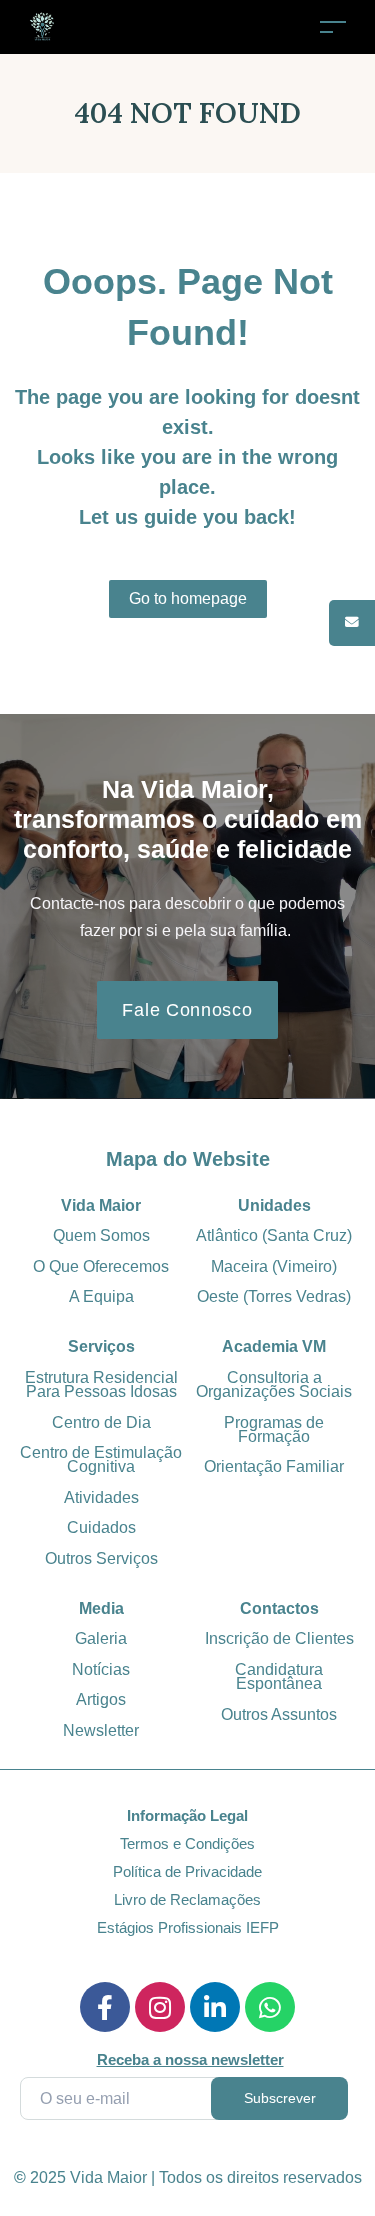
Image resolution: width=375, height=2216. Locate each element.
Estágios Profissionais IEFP (188, 1927)
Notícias (101, 1669)
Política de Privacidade (187, 1871)
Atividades (101, 1497)
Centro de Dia (101, 1422)
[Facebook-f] (105, 2007)
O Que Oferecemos (101, 1266)
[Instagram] (160, 2007)
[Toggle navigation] (333, 26)
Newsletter (101, 1730)
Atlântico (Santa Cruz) (274, 1235)
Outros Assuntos (279, 1714)
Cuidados (101, 1527)
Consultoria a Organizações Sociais (274, 1384)
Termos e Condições (187, 1843)
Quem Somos (101, 1235)
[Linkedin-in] (215, 2007)
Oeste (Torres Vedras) (274, 1296)
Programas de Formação (274, 1429)
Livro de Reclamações (187, 1899)
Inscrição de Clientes (279, 1638)
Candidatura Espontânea (279, 1676)
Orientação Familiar (274, 1466)
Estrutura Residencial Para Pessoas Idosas (101, 1384)
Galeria (101, 1638)
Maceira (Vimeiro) (274, 1266)
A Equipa (101, 1296)
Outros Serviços (101, 1558)
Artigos (101, 1699)
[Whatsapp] (270, 2007)
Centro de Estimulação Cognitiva (101, 1459)
